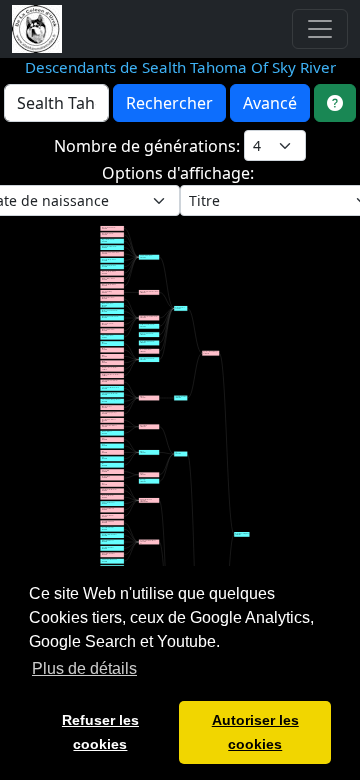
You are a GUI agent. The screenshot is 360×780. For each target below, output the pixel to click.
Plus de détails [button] (84, 668)
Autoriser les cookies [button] (255, 732)
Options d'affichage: (180, 173)
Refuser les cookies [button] (100, 732)
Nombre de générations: (149, 146)
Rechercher (169, 103)
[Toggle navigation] (320, 29)
